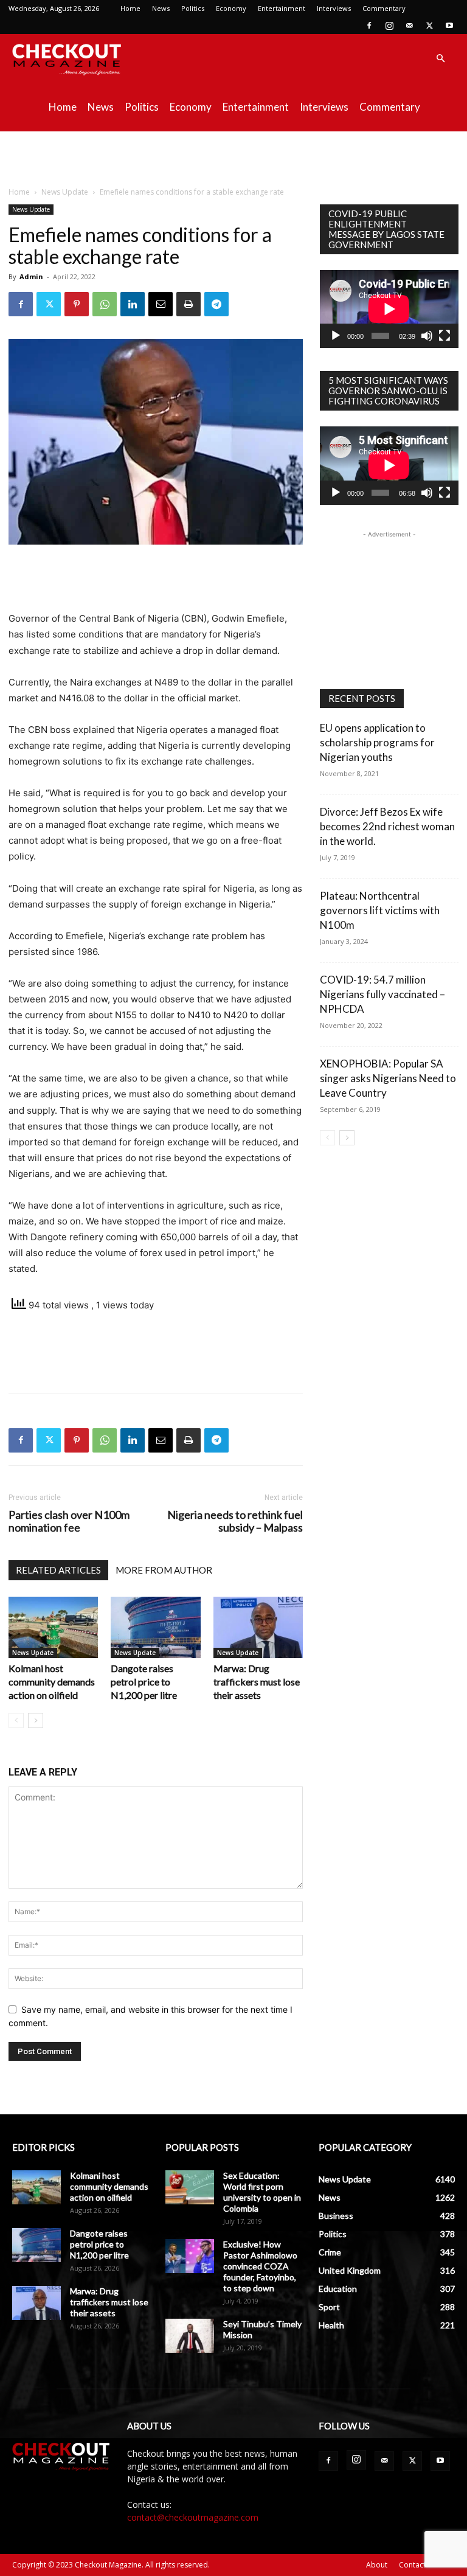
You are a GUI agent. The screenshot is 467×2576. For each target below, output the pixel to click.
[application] (389, 309)
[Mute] (427, 336)
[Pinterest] (77, 304)
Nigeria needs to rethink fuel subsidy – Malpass (235, 1521)
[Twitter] (429, 26)
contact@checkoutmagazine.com (193, 2517)
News (161, 8)
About (377, 2565)
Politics (193, 8)
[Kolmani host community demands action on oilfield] (53, 1627)
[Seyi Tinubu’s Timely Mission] (190, 2336)
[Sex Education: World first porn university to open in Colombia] (190, 2187)
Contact (412, 2565)
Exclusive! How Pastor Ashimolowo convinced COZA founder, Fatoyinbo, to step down (260, 2266)
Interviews (334, 8)
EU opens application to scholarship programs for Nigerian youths (377, 742)
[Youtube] (449, 26)
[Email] (161, 304)
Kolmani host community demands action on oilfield (52, 1682)
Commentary (384, 8)
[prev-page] (16, 1720)
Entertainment (282, 8)
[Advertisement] (233, 158)
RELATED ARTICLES (58, 1570)
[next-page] (36, 1720)
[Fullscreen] (445, 336)
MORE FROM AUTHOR (164, 1570)
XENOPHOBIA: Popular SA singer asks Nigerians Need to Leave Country (388, 1078)
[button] (440, 59)
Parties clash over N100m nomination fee (69, 1521)
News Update (65, 192)
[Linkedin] (133, 304)
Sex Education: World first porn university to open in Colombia (262, 2192)
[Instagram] (389, 26)
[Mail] (409, 26)
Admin (31, 276)
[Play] (336, 336)
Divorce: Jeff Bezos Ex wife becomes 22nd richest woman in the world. (387, 826)
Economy (231, 8)
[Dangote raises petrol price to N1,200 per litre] (155, 1627)
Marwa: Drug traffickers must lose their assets (257, 1682)
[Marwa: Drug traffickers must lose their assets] (258, 1627)
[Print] (189, 304)
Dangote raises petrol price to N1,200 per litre (144, 1682)
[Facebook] (369, 26)
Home (130, 8)
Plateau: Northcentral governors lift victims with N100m (380, 910)
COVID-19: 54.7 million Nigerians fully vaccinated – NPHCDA (382, 994)
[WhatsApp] (105, 304)
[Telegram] (216, 304)
